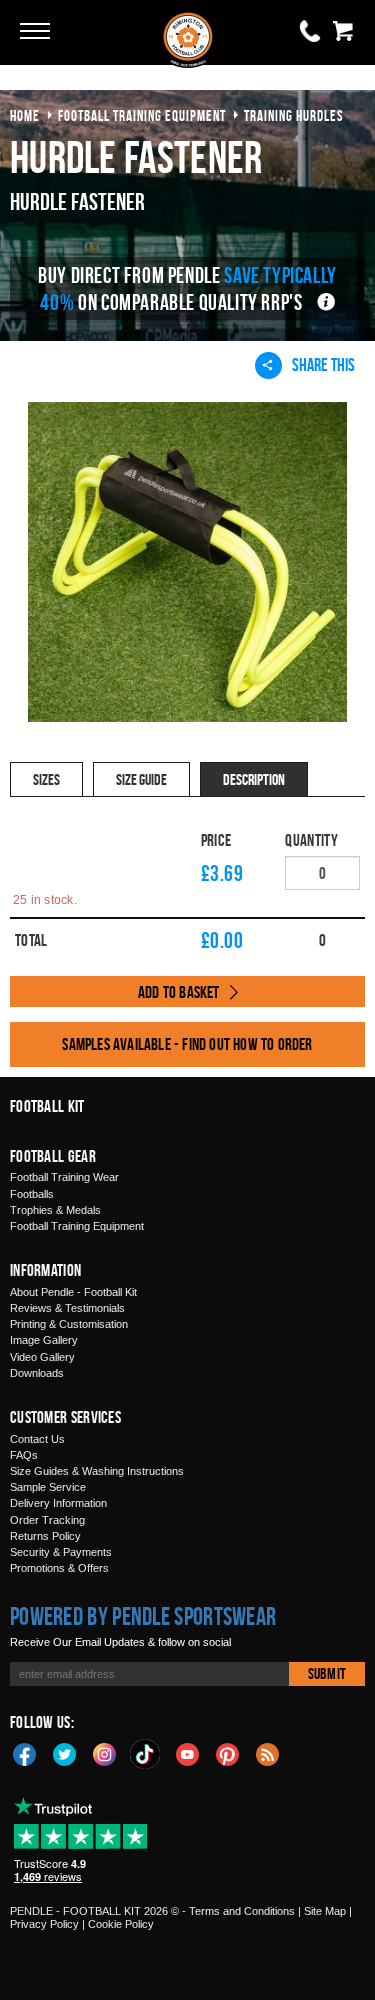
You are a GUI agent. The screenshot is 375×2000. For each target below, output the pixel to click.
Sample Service (48, 1487)
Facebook (25, 1753)
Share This (323, 364)
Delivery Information (58, 1503)
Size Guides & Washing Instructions (97, 1471)
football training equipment (142, 115)
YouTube (188, 1753)
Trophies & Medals (55, 1210)
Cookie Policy (121, 1924)
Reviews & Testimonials (67, 1308)
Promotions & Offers (59, 1568)
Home (25, 115)
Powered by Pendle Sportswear (143, 1616)
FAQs (24, 1455)
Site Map (325, 1911)
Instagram (105, 1753)
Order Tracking (47, 1520)
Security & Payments (61, 1552)
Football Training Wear (64, 1177)
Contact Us (37, 1439)
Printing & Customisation (69, 1324)
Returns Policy (45, 1536)
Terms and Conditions (242, 1911)
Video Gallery (42, 1357)
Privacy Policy (44, 1924)
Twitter (65, 1753)
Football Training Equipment (77, 1226)
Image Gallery (44, 1340)
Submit (327, 1673)
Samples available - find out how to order (187, 1044)
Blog (268, 1753)
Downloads (37, 1373)
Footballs (32, 1194)
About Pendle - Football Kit (73, 1292)
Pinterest (228, 1753)
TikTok (146, 1754)
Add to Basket (179, 992)
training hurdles (294, 115)
